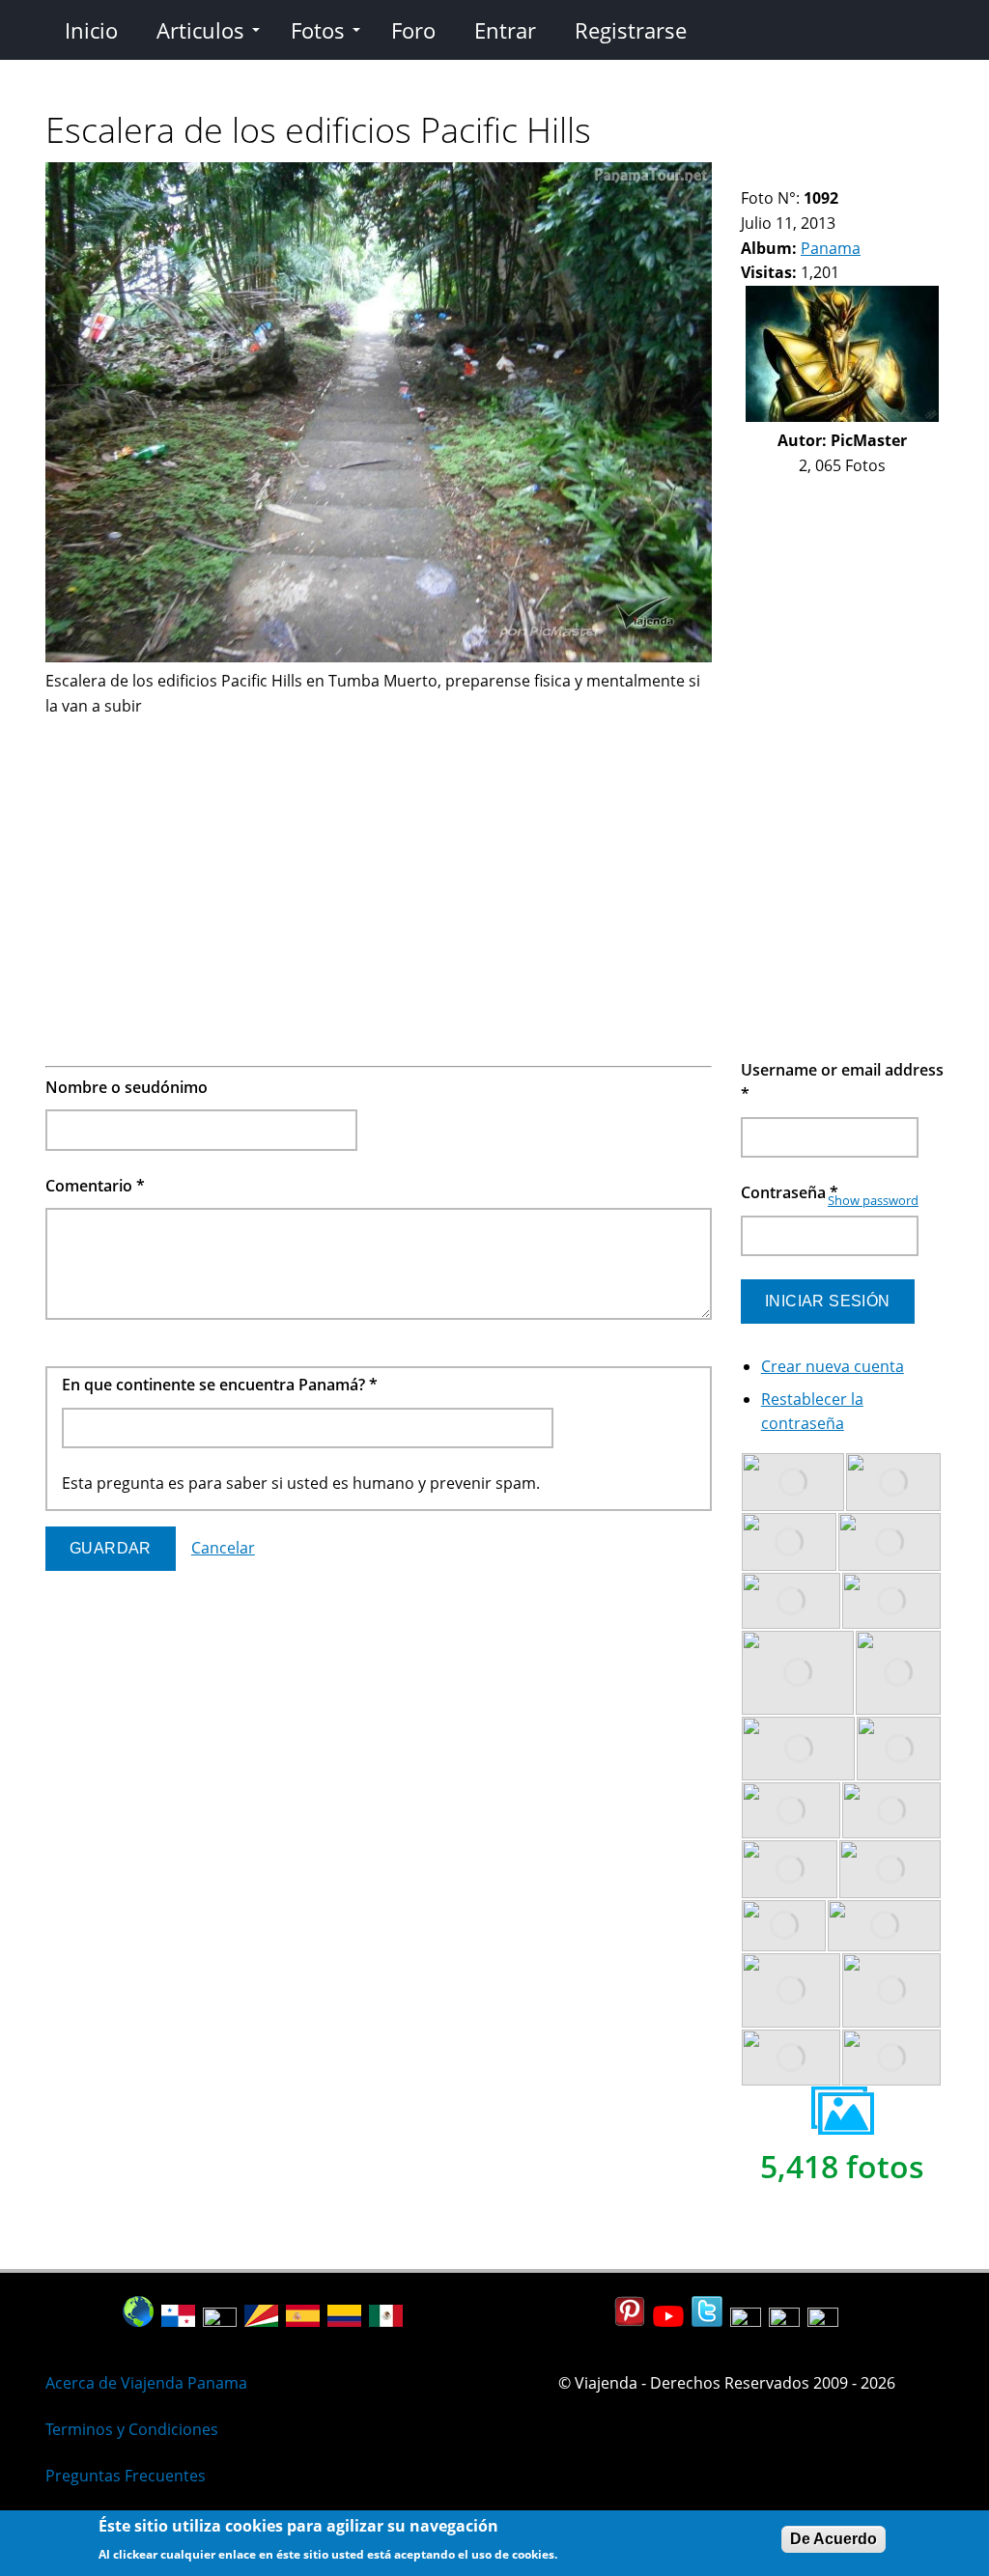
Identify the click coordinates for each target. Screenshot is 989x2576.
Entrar (505, 30)
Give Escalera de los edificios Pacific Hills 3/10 (782, 174)
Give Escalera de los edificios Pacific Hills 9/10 (880, 174)
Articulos (200, 30)
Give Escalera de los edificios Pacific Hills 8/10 (864, 174)
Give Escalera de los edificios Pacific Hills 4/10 (798, 174)
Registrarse (631, 30)
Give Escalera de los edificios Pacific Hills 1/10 (749, 174)
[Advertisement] (379, 854)
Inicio (91, 30)
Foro (413, 30)
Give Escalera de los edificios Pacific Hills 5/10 (815, 174)
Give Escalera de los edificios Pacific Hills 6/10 (831, 174)
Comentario (95, 1186)
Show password (873, 1200)
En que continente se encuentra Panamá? (220, 1385)
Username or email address (842, 1082)
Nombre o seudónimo (127, 1087)
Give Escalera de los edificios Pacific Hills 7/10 (848, 174)
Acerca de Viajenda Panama (146, 2383)
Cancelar (223, 1548)
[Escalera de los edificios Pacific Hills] (379, 657)
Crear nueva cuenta (833, 1366)
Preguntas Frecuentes (126, 2476)
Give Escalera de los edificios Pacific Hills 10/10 (897, 174)
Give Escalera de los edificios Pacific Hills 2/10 (765, 174)
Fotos (318, 30)
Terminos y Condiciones (132, 2429)
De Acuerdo (834, 2539)
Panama (831, 248)
